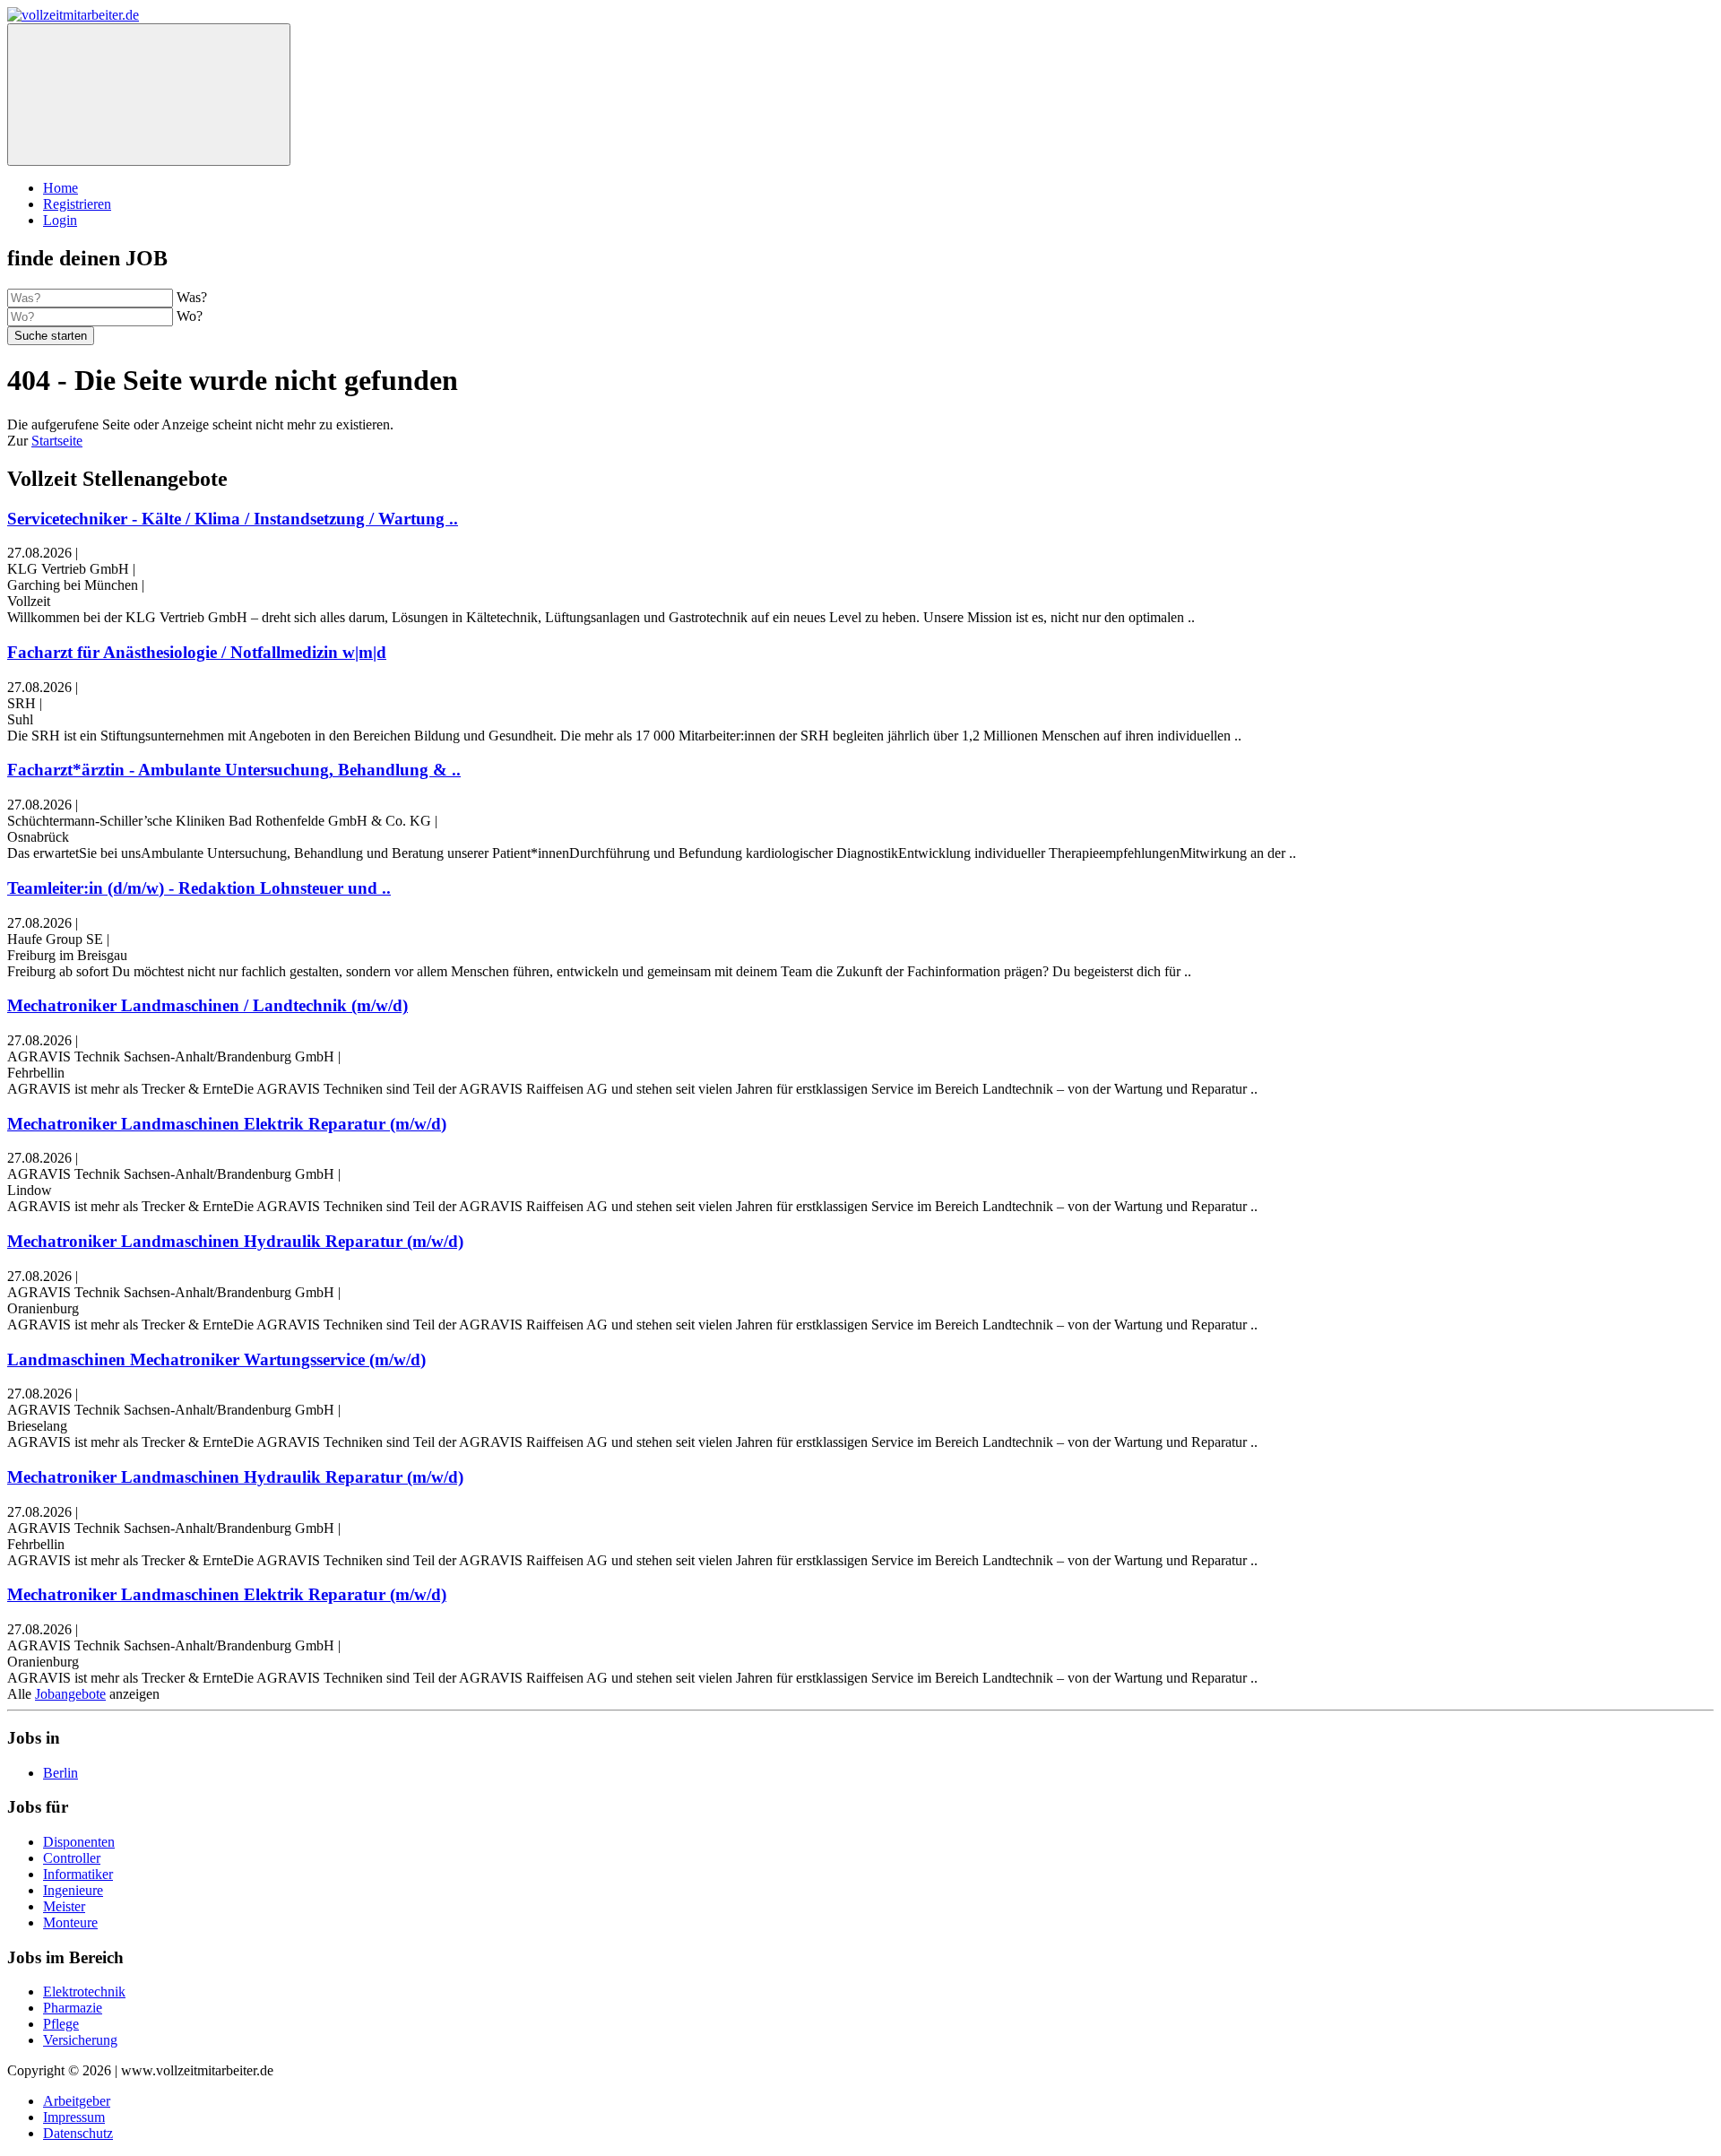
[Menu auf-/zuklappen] (149, 95)
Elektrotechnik (84, 1991)
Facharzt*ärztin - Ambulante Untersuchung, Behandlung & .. (234, 770)
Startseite (57, 441)
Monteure (70, 1922)
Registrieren (77, 204)
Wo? (190, 316)
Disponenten (79, 1842)
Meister (64, 1906)
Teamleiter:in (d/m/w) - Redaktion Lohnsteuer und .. (199, 888)
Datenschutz (78, 2133)
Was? (192, 297)
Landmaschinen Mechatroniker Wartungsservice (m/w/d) (216, 1359)
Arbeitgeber (77, 2101)
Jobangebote (70, 1694)
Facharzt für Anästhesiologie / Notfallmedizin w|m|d (197, 652)
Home (61, 188)
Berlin (61, 1773)
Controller (72, 1858)
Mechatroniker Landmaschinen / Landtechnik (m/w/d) (208, 1005)
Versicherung (80, 2040)
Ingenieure (73, 1890)
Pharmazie (73, 2008)
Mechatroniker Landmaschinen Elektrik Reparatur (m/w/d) (227, 1124)
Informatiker (78, 1874)
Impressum (74, 2117)
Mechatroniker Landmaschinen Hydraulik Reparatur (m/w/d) (235, 1241)
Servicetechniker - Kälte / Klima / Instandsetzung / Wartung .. (233, 519)
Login (60, 220)
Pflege (61, 2024)
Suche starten (51, 336)
